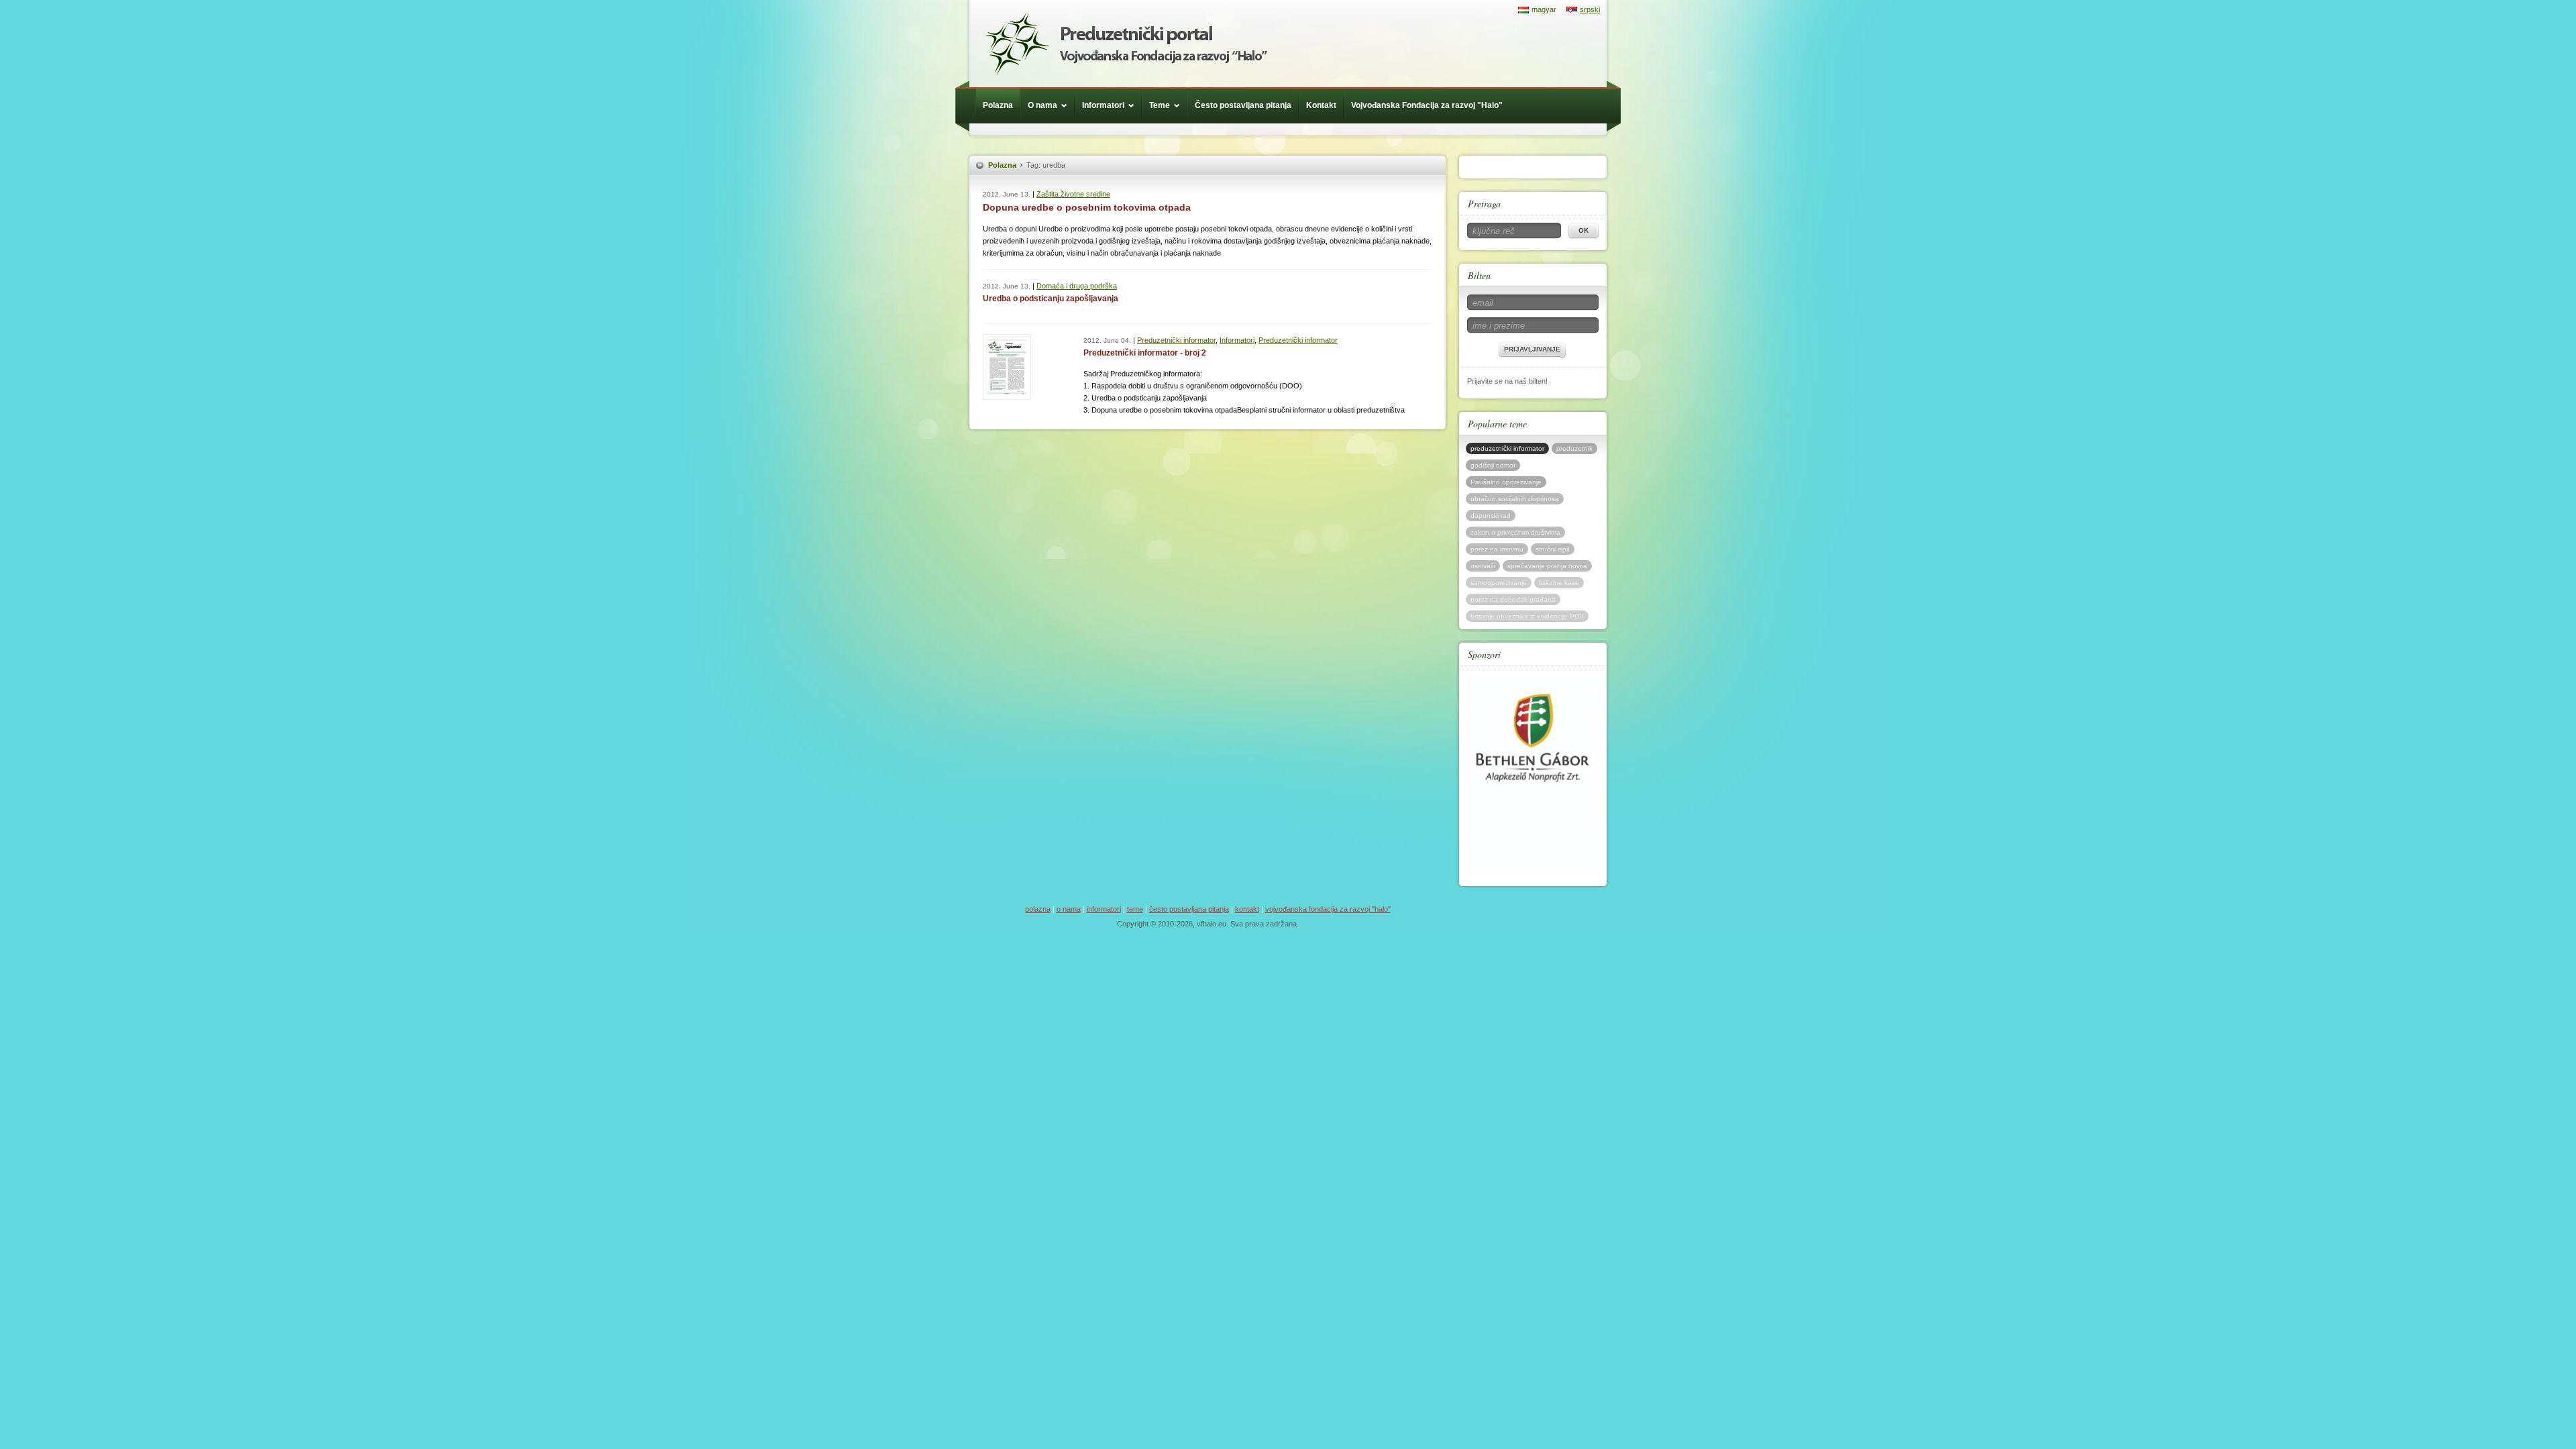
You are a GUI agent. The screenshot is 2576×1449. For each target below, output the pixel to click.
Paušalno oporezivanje (1506, 482)
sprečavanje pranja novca (1547, 566)
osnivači (1483, 566)
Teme (1160, 105)
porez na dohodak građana (1513, 599)
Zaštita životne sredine (1073, 194)
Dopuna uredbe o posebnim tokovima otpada (1087, 207)
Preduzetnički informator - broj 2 (1145, 353)
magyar (1544, 9)
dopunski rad (1491, 516)
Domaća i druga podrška (1077, 286)
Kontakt (1321, 105)
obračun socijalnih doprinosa (1515, 499)
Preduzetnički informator (1176, 340)
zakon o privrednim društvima (1515, 532)
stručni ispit (1553, 549)
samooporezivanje (1499, 583)
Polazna (998, 105)
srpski (1590, 9)
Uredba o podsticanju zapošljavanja (1051, 299)
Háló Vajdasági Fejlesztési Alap (1126, 44)
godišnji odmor (1493, 465)
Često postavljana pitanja (1243, 105)
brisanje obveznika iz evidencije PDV (1527, 616)
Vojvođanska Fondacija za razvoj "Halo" (1427, 105)
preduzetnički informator (1507, 448)
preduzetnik (1574, 448)
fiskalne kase (1559, 583)
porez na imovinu (1497, 549)
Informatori (1103, 105)
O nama (1042, 105)
